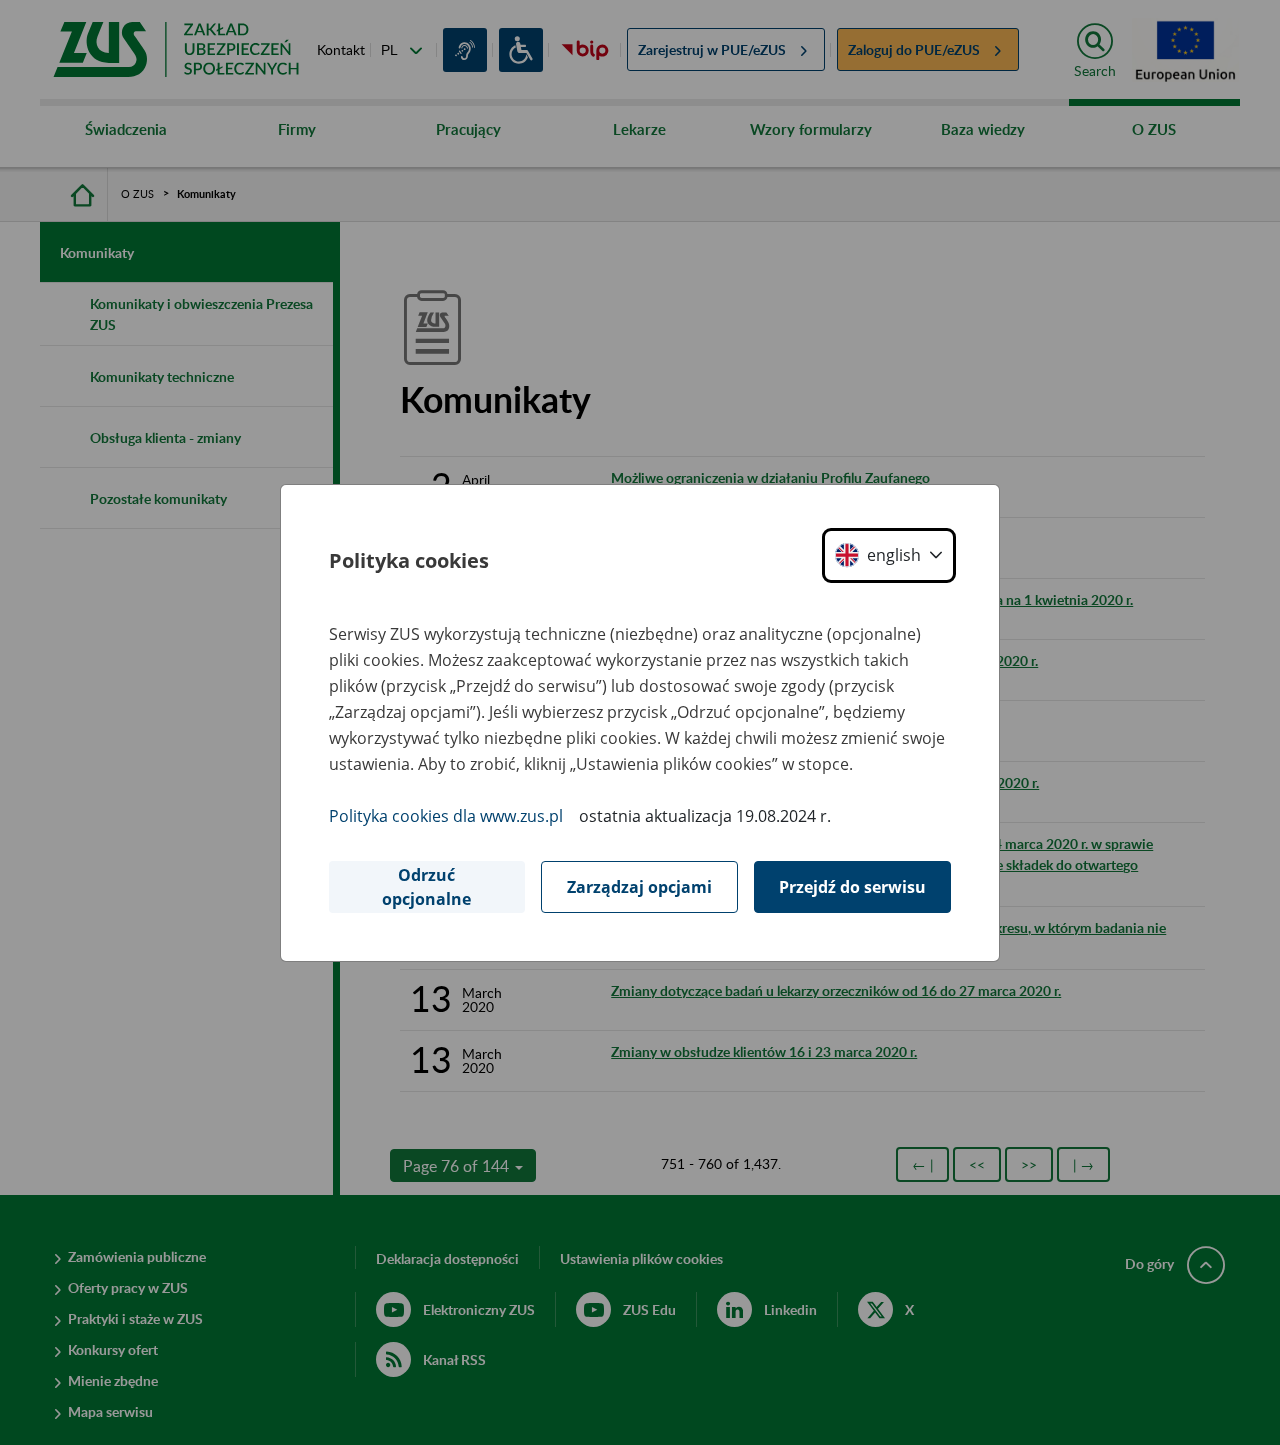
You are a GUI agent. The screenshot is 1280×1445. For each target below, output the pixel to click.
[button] (889, 555)
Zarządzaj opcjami (639, 887)
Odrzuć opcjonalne (426, 887)
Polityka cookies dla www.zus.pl (446, 816)
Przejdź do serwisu (852, 887)
